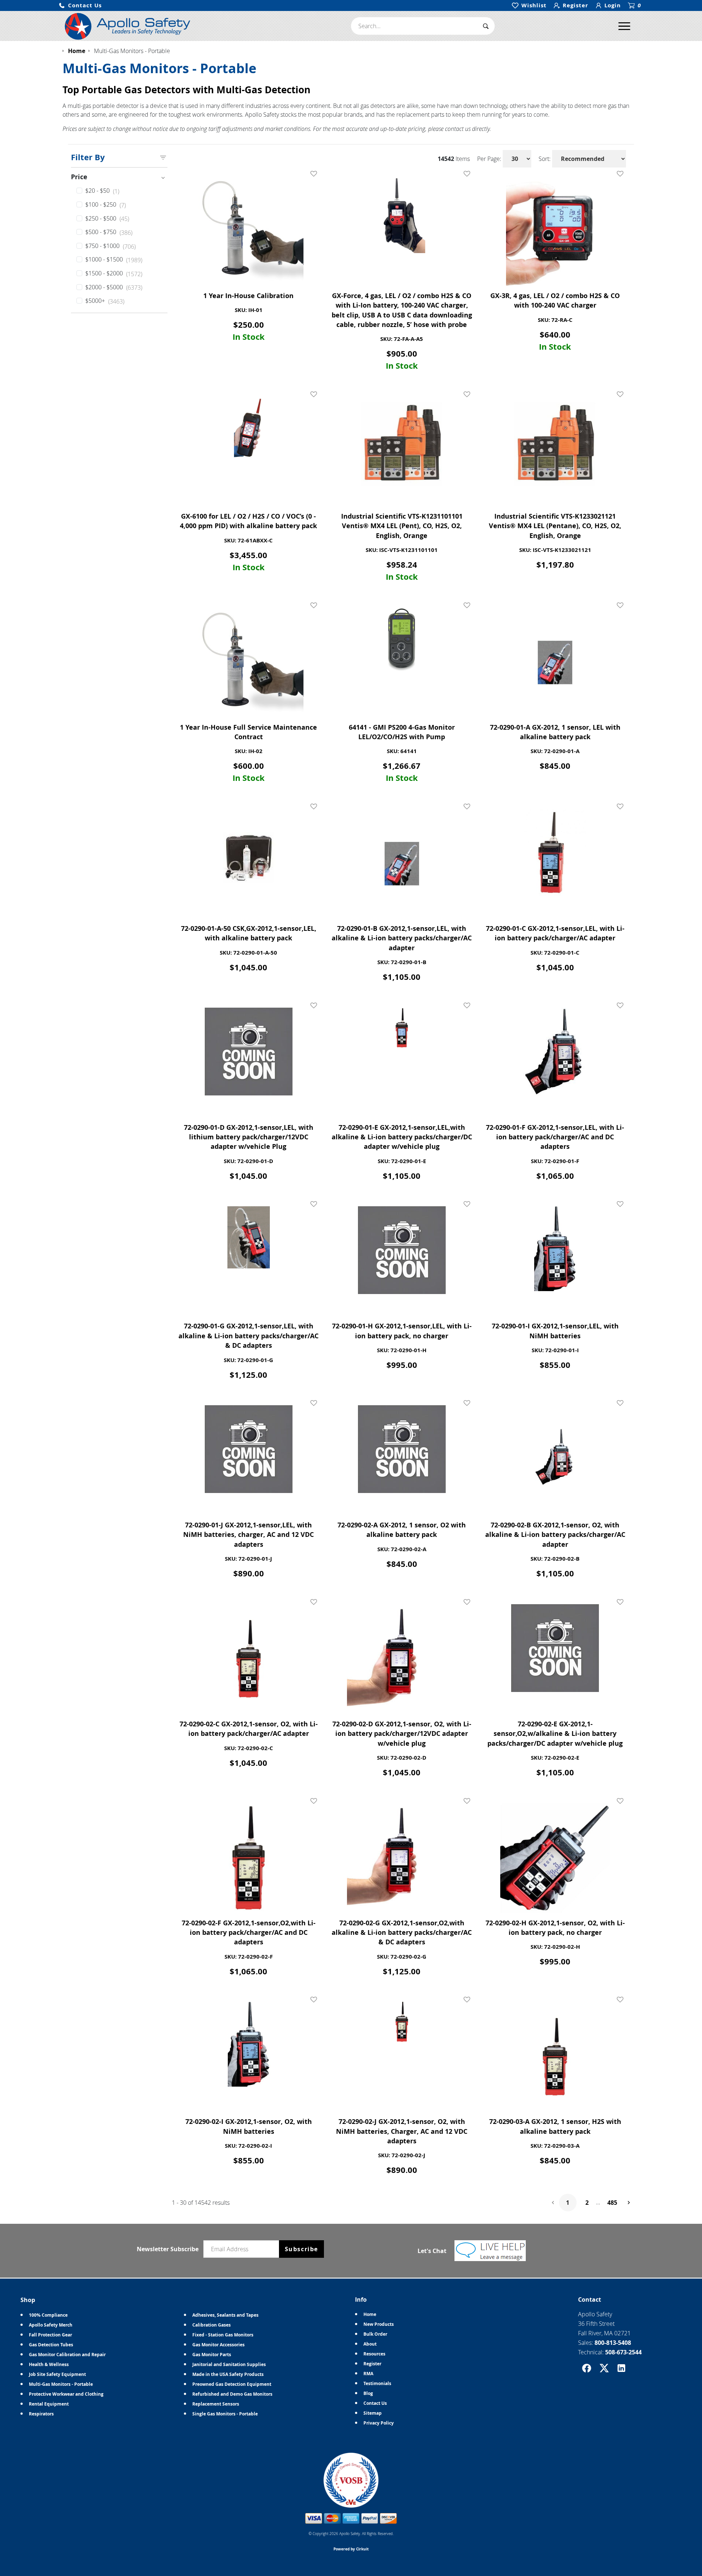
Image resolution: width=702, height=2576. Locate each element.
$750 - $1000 (110, 246)
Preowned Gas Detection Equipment (232, 2384)
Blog (368, 2393)
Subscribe (301, 2249)
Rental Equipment (49, 2404)
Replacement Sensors (216, 2404)
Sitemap (373, 2413)
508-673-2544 (623, 2352)
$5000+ (105, 301)
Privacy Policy (379, 2423)
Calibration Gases (212, 2325)
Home (370, 2314)
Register (372, 2364)
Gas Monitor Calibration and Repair (67, 2355)
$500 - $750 (109, 232)
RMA (368, 2374)
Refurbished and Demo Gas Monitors (232, 2394)
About (370, 2344)
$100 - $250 (105, 205)
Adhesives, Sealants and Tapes (225, 2315)
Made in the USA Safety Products (228, 2374)
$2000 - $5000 (114, 287)
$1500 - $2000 (114, 274)
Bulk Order (375, 2334)
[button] (80, 6)
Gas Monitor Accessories (218, 2345)
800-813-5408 (613, 2343)
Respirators (41, 2414)
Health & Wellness (49, 2364)
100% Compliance (48, 2315)
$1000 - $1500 (114, 260)
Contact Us (375, 2403)
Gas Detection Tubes (51, 2345)
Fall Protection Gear (50, 2335)
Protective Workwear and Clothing (66, 2394)
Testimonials (377, 2383)
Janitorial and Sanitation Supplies (229, 2364)
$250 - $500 (107, 219)
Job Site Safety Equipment (57, 2374)
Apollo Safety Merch (51, 2325)
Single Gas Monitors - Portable (225, 2414)
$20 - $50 (102, 191)
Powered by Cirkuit (351, 2549)
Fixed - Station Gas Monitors (223, 2335)
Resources (374, 2354)
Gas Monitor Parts (212, 2355)
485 (612, 2203)
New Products (379, 2324)
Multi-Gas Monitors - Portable (61, 2384)
